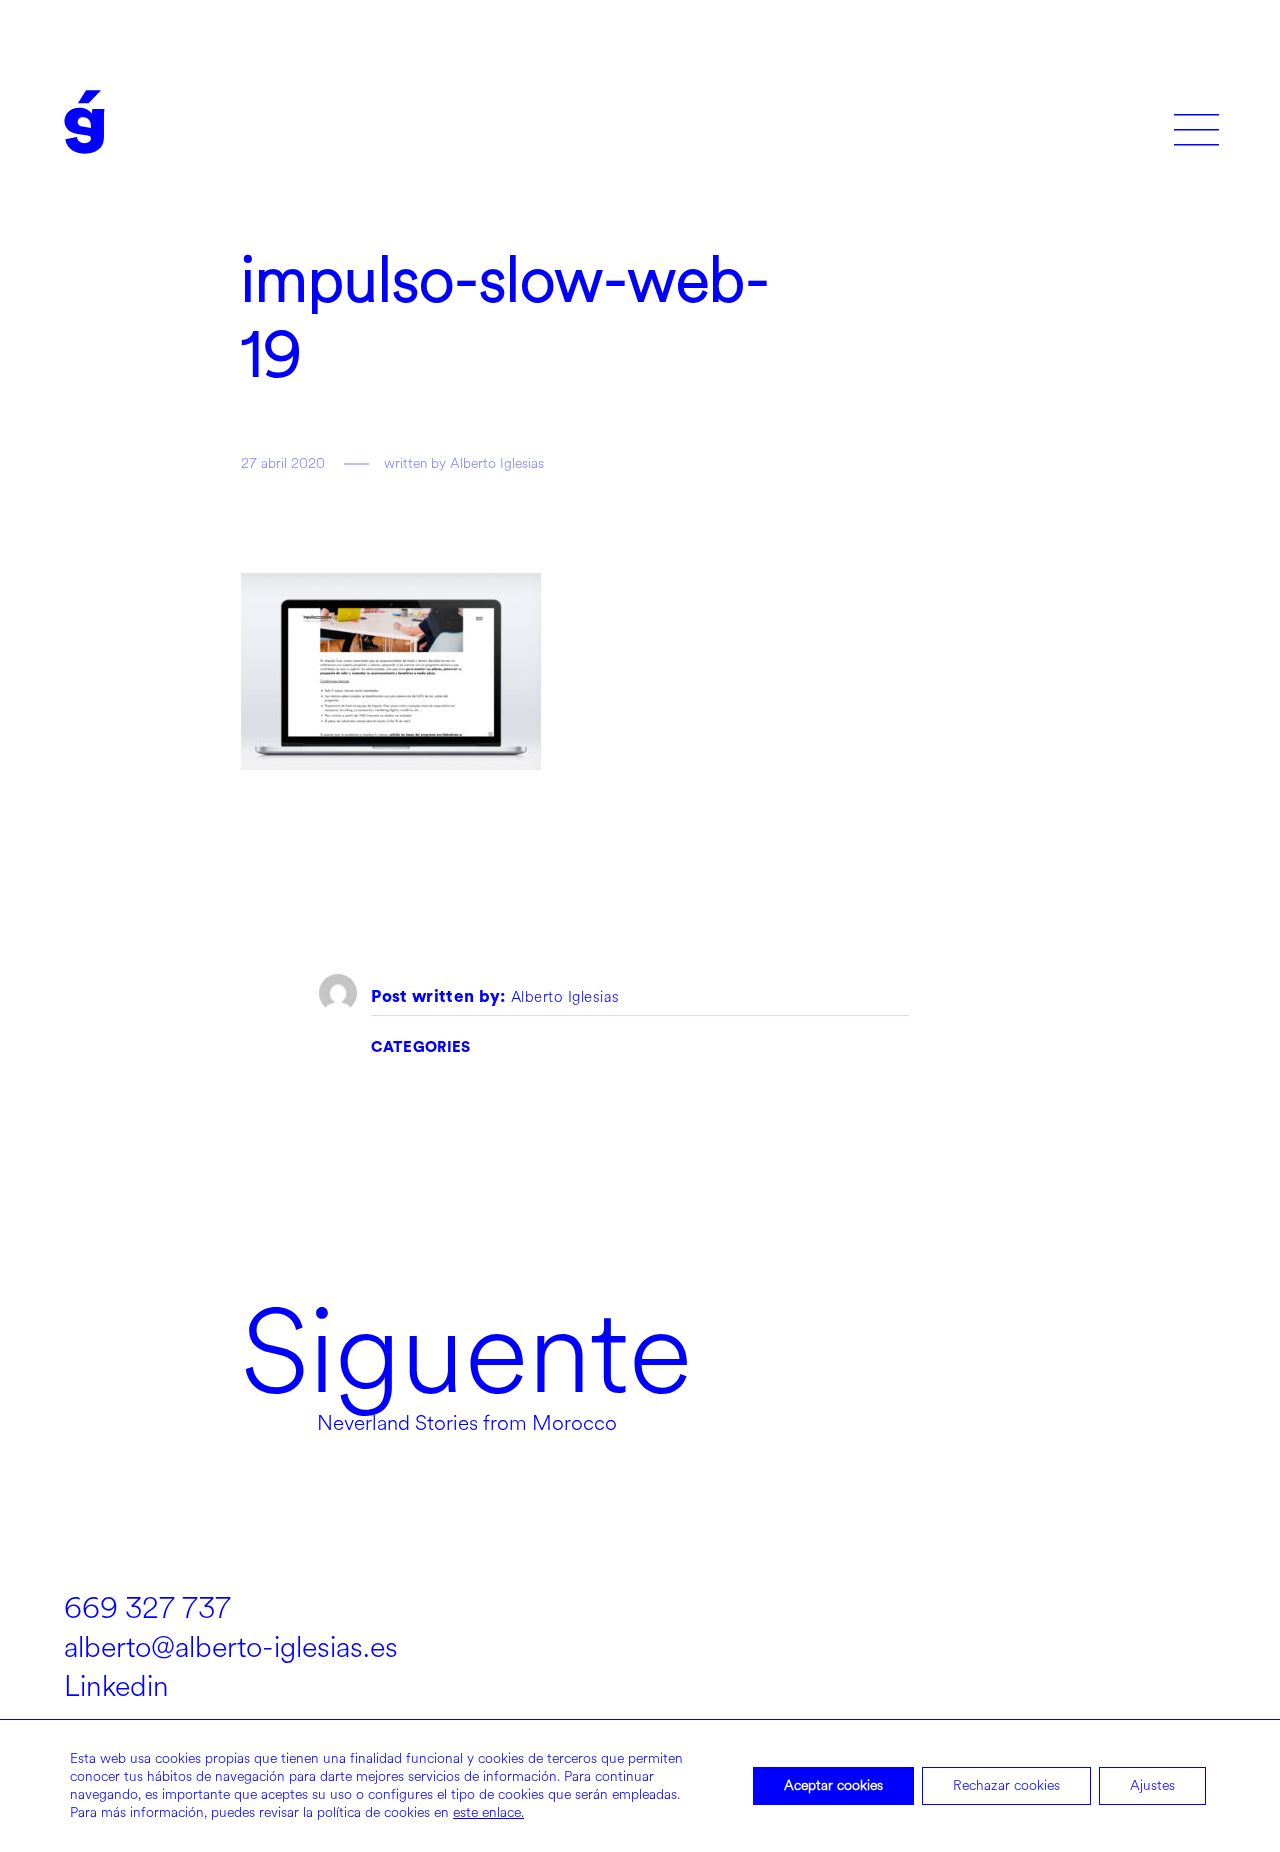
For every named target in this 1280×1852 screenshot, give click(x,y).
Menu (1196, 122)
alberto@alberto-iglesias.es (231, 1647)
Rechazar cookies (1006, 1785)
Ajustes (1152, 1785)
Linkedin (116, 1686)
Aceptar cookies (833, 1785)
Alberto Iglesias (565, 998)
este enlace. (488, 1813)
